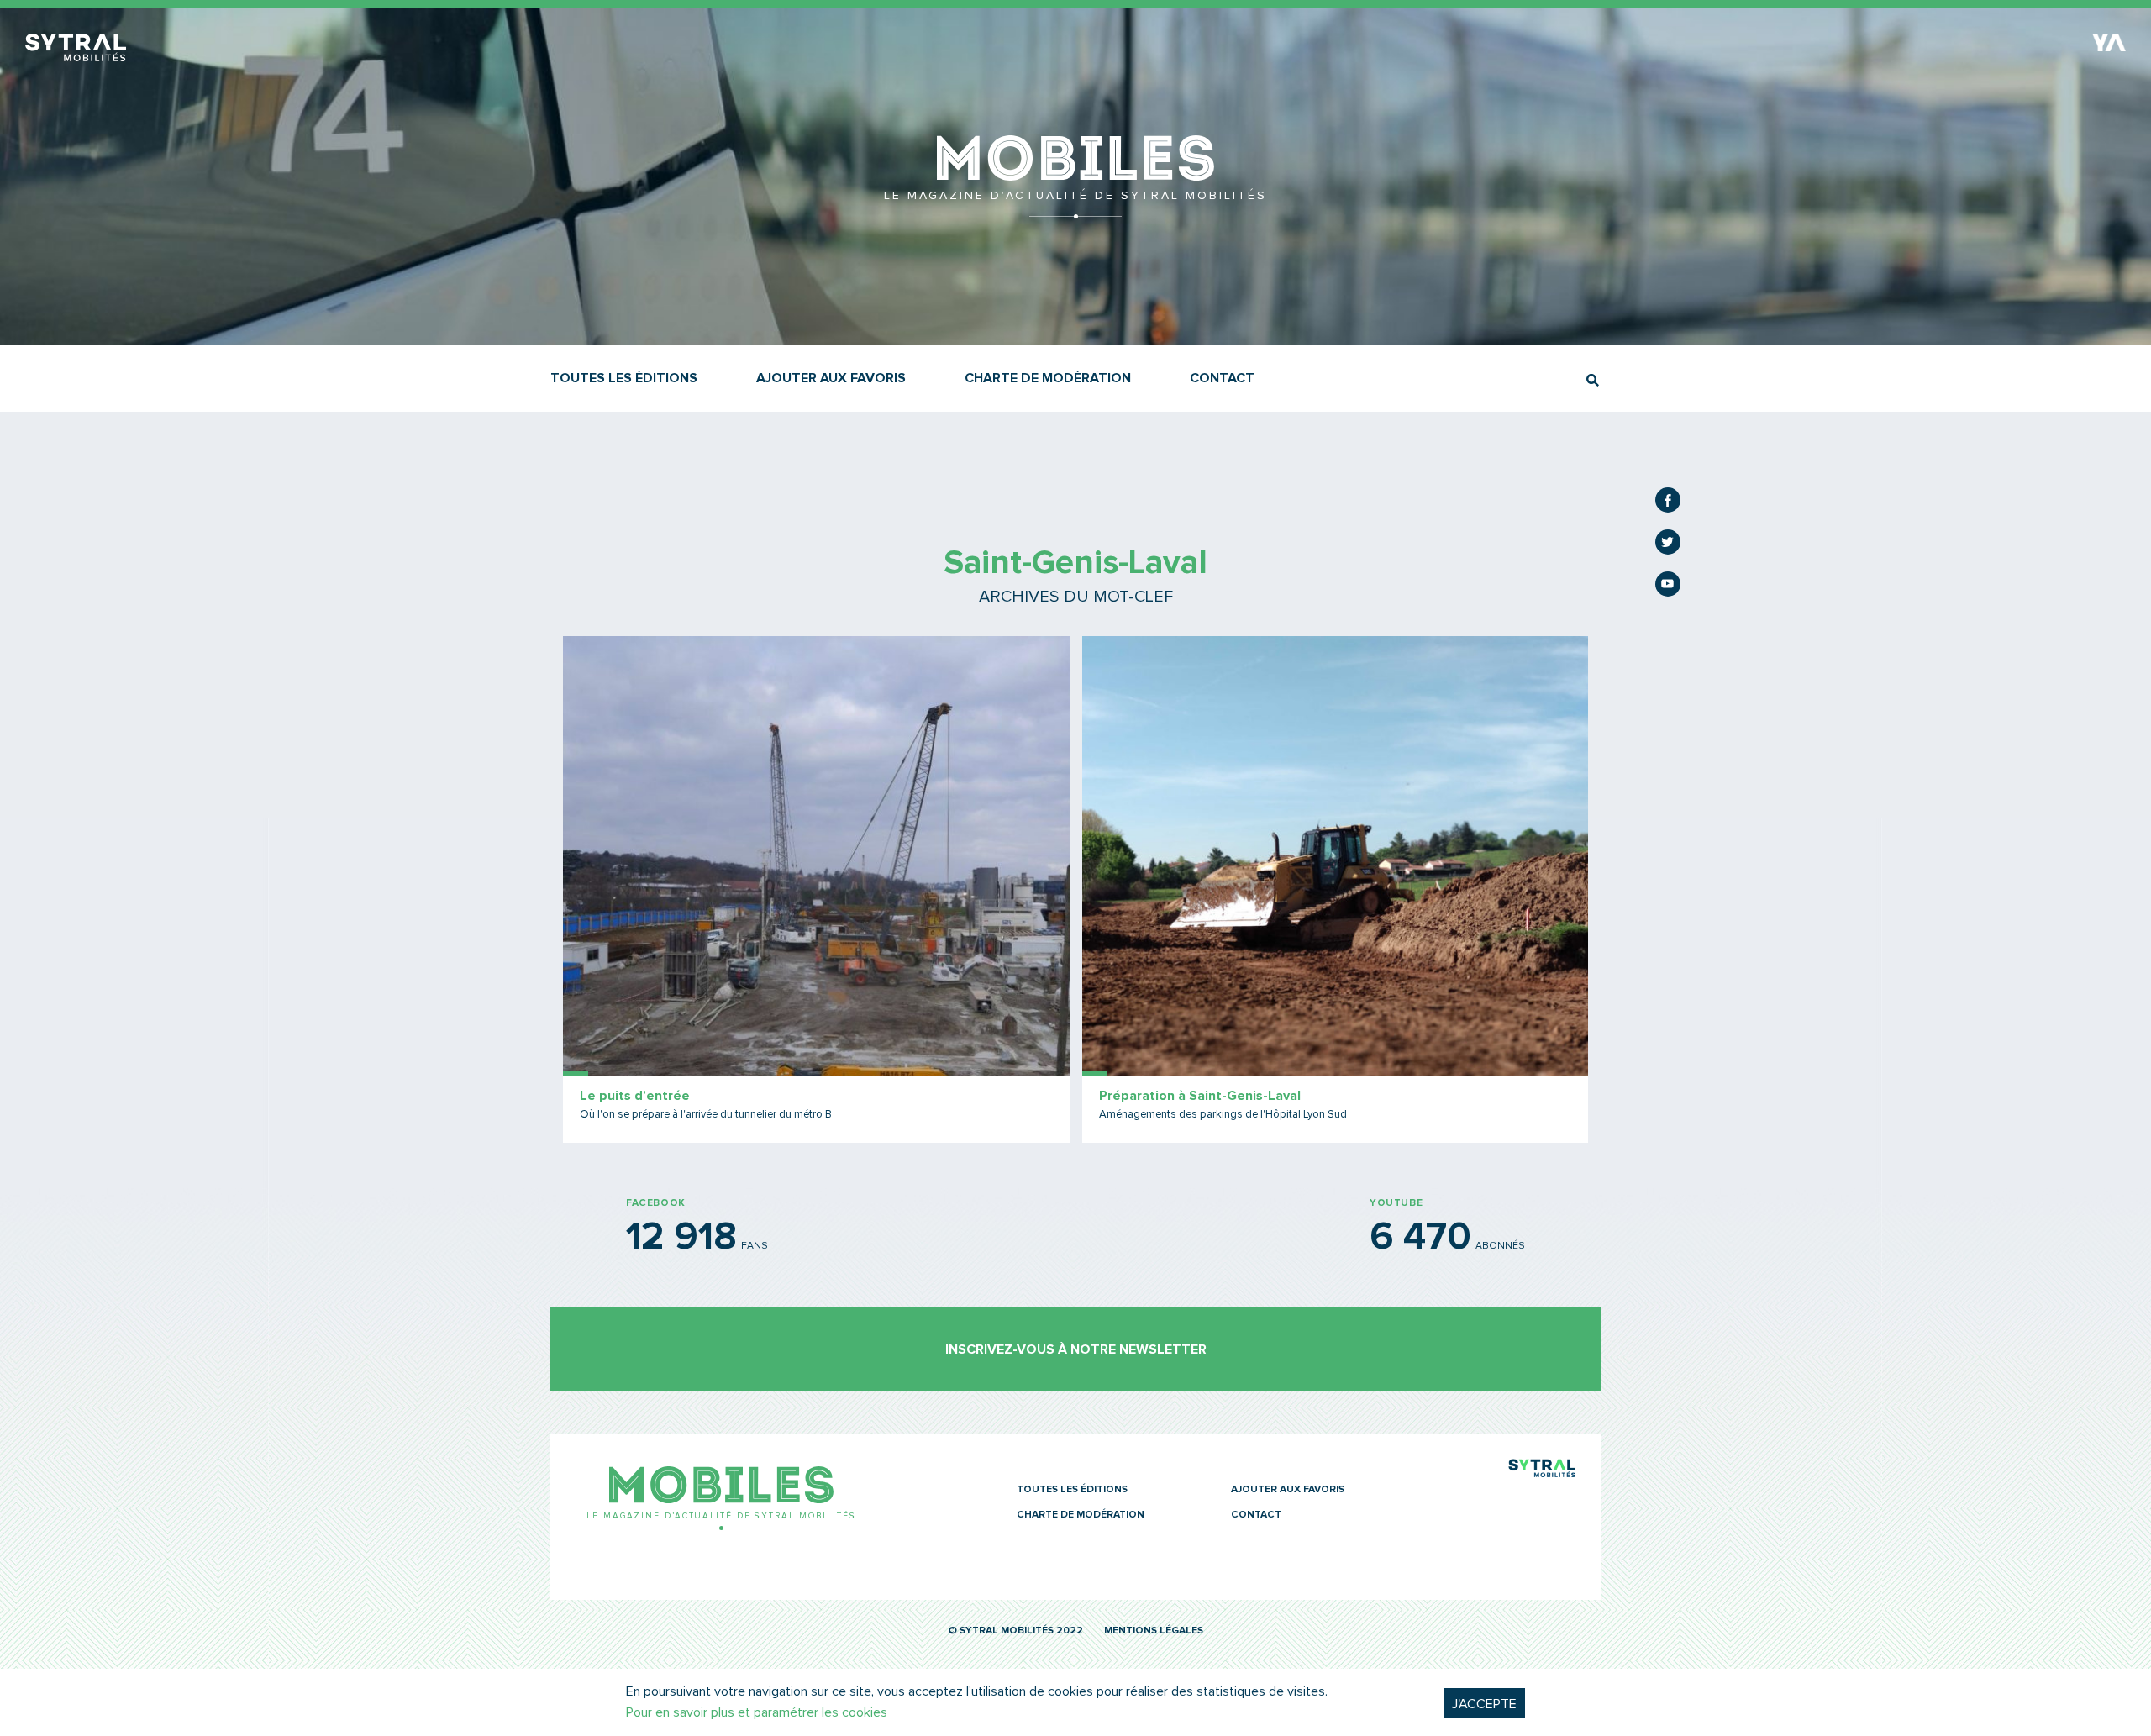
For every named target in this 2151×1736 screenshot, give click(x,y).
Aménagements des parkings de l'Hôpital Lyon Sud (1223, 1115)
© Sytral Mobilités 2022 (1015, 1631)
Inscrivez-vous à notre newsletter (1076, 1349)
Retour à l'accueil (1075, 210)
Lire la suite (816, 889)
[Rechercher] (1593, 380)
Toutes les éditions (624, 378)
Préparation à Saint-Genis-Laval (1200, 1096)
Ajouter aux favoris (831, 378)
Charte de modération (1048, 378)
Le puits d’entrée (635, 1096)
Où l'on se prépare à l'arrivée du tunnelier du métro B (706, 1115)
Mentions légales (1154, 1631)
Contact (1222, 378)
